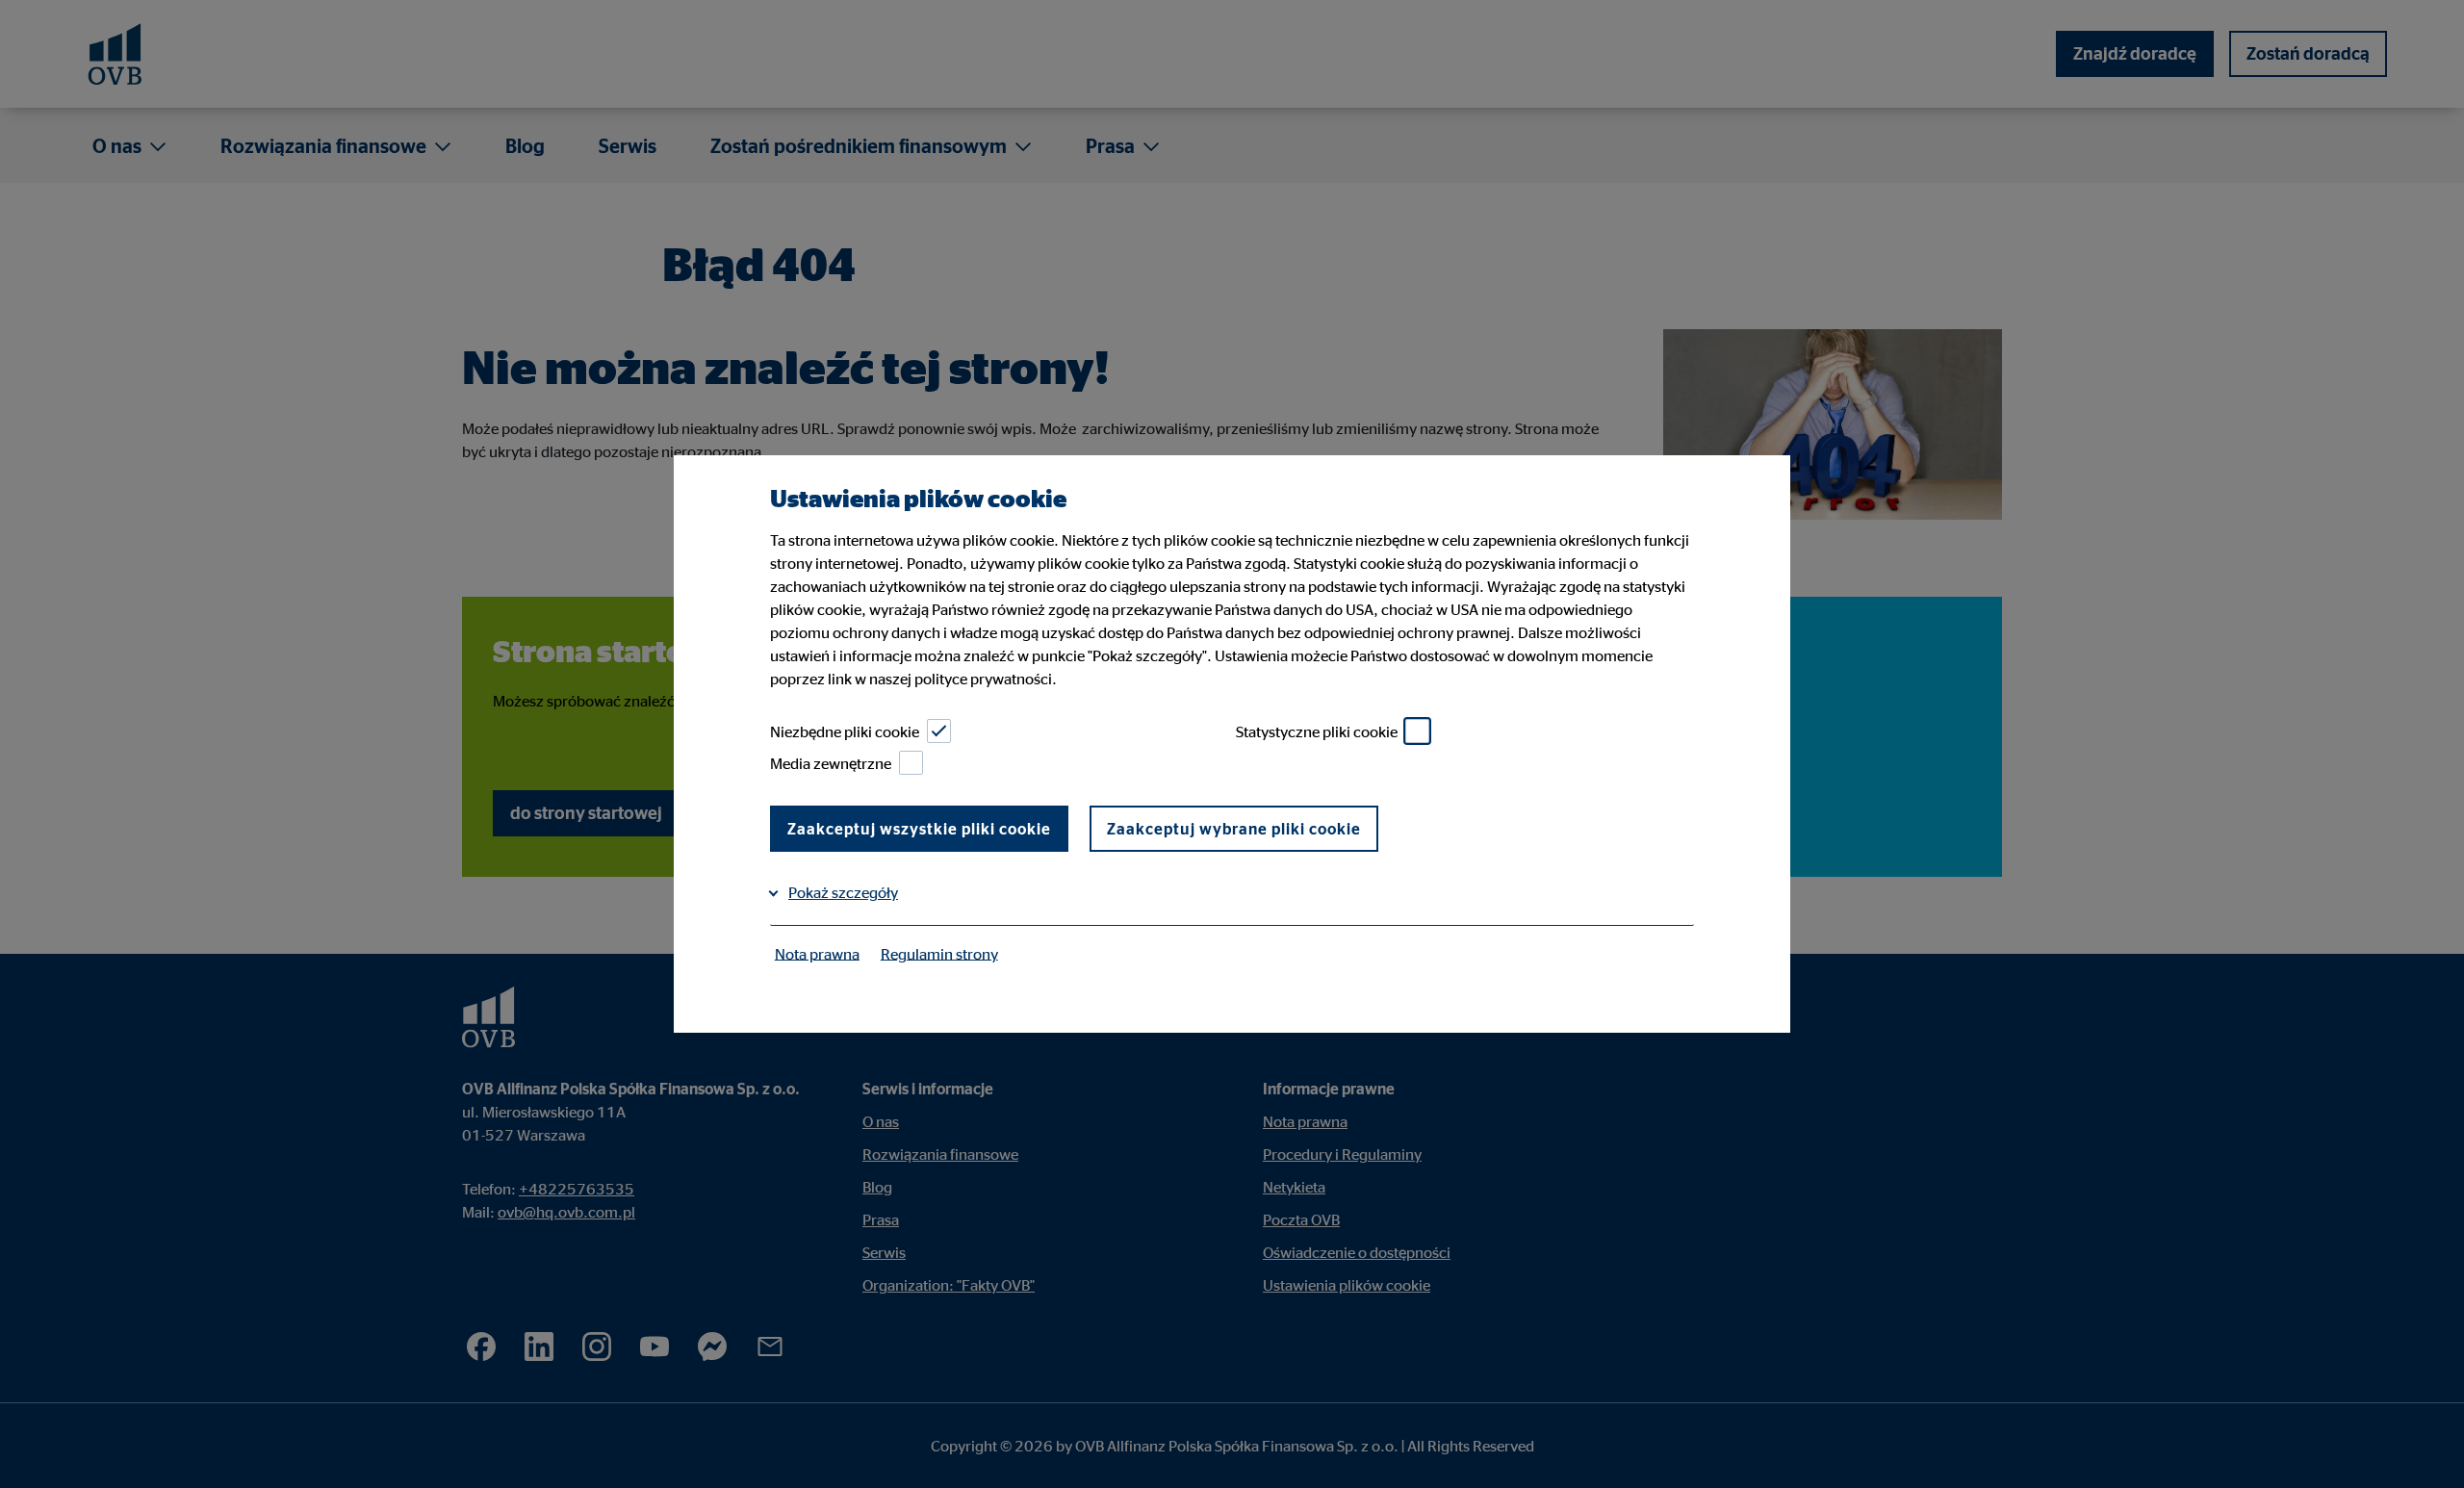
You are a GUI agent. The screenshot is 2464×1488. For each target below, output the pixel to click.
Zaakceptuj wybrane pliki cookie (1234, 829)
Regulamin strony (939, 953)
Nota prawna (817, 953)
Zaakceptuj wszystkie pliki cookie (919, 829)
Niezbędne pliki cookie (845, 731)
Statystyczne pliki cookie (1317, 731)
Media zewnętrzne (831, 763)
